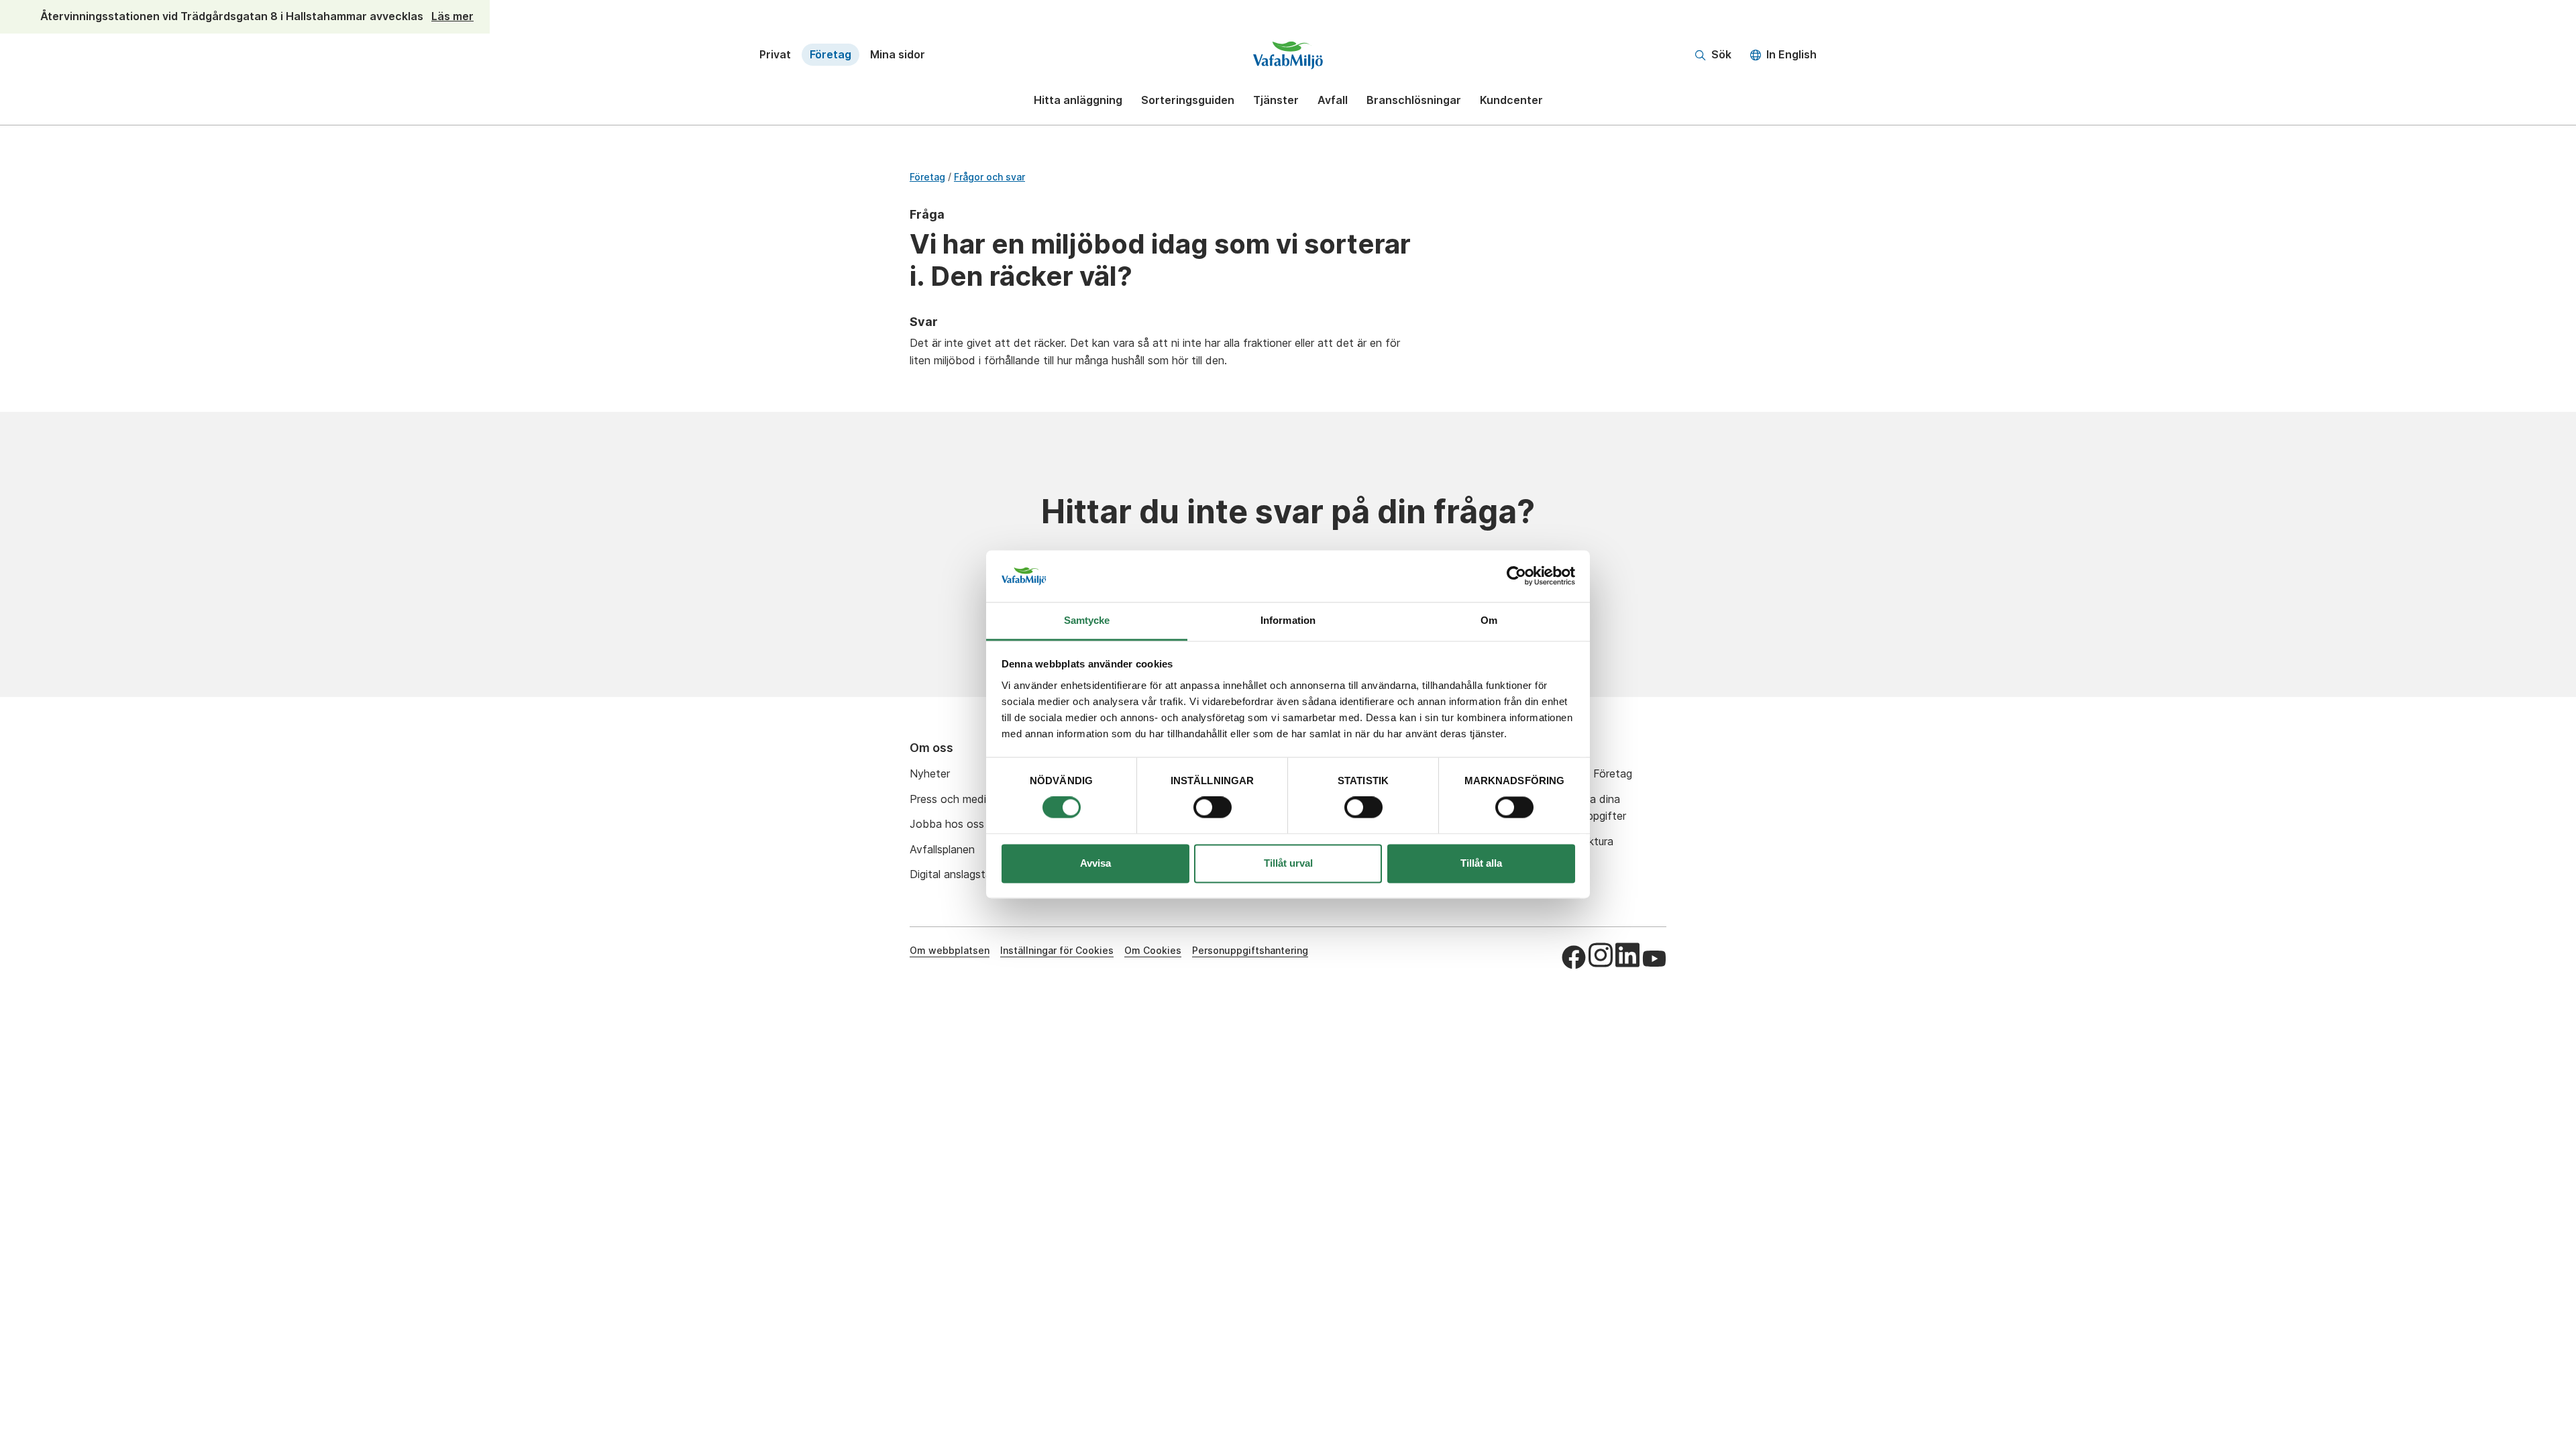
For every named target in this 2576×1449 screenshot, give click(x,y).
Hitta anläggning (1078, 100)
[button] (1713, 55)
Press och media (951, 799)
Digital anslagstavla (958, 874)
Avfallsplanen (942, 849)
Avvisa (1095, 863)
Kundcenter (1511, 100)
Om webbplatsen (950, 950)
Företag (830, 54)
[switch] (1213, 808)
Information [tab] (1288, 620)
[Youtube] (1654, 959)
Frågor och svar (989, 177)
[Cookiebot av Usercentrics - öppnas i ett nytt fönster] (1516, 576)
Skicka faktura (1578, 841)
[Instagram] (1601, 955)
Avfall (1333, 100)
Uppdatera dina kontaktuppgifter (1585, 808)
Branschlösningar (1414, 100)
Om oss (931, 748)
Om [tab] (1489, 620)
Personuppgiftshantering (1250, 950)
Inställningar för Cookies (1057, 950)
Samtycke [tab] (1087, 620)
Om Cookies (1153, 950)
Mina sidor (898, 54)
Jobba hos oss (947, 824)
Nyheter (930, 773)
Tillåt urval (1288, 863)
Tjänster (1276, 100)
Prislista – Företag (1588, 773)
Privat (775, 54)
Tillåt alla (1481, 863)
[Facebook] (1574, 957)
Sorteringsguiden (1188, 100)
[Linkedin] (1627, 955)
